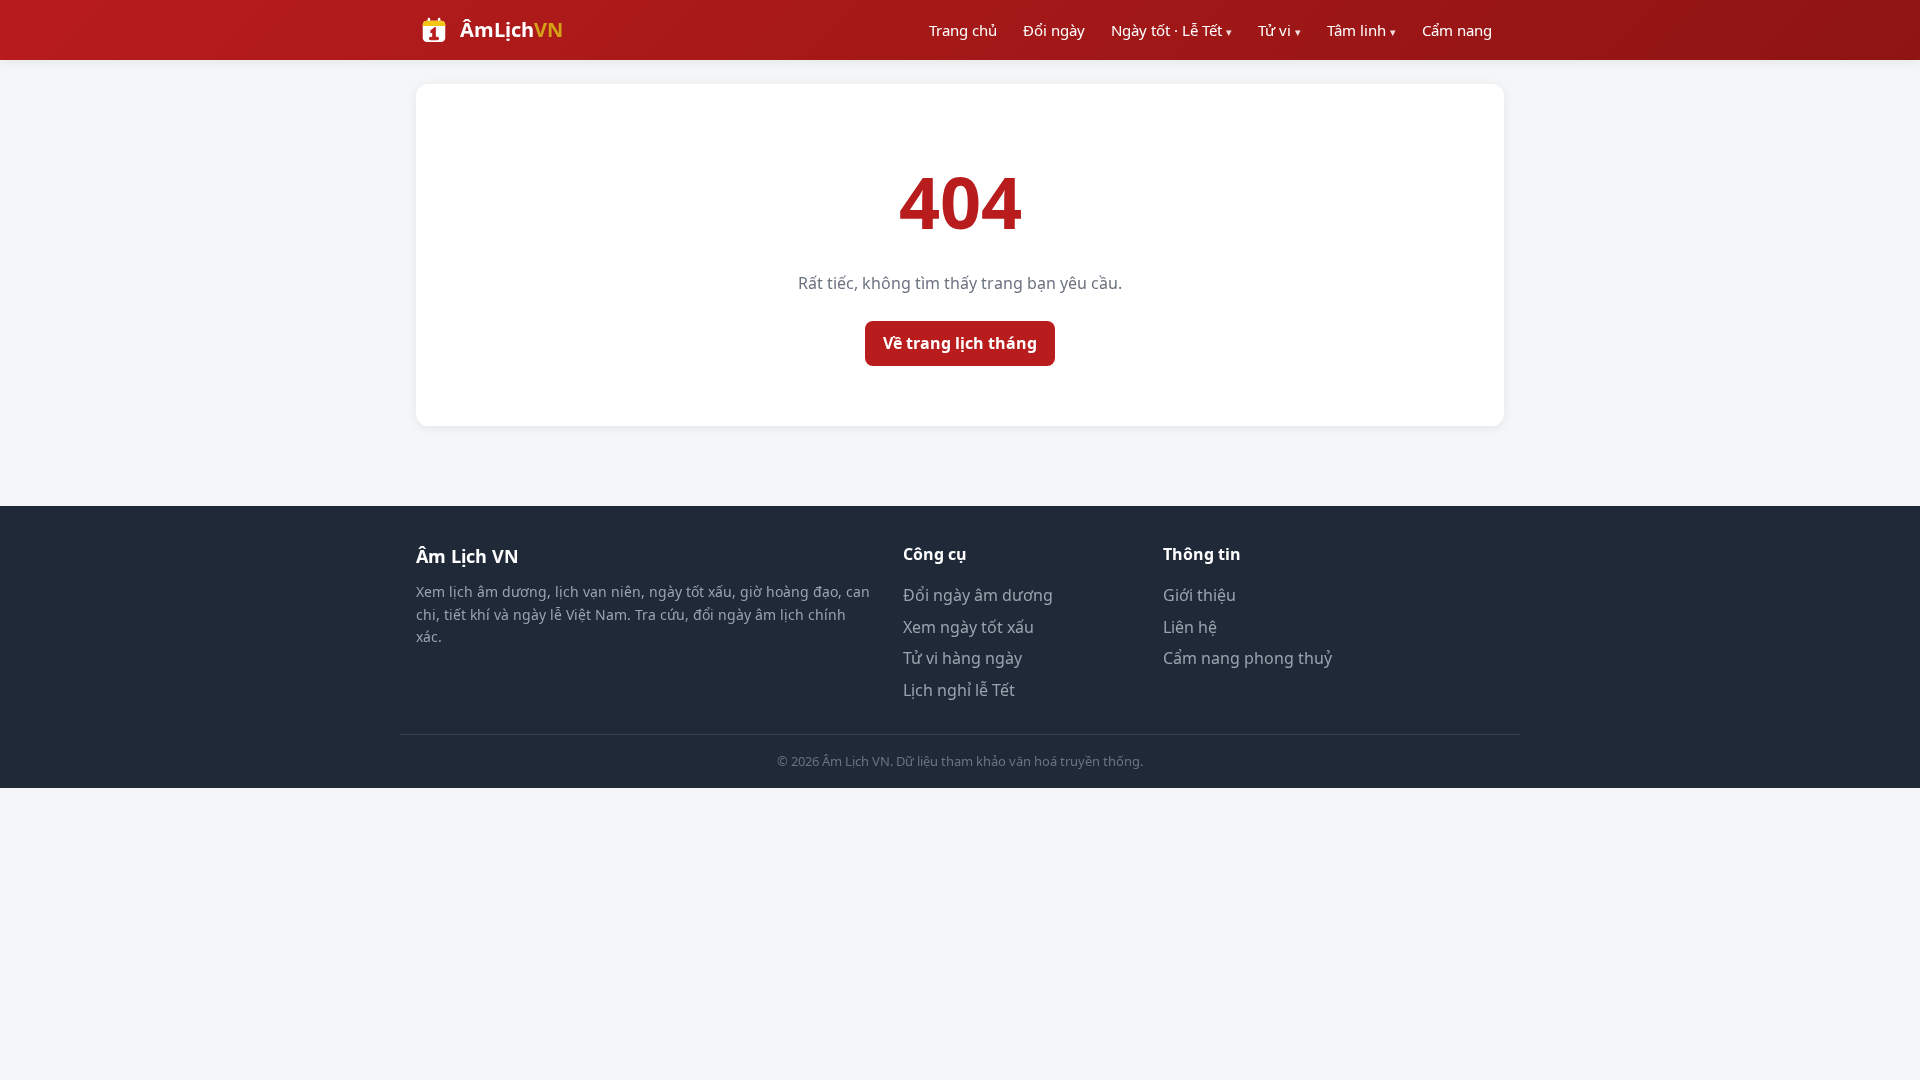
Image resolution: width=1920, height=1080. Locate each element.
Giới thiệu (1199, 595)
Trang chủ (963, 30)
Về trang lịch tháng (960, 343)
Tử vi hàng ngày (962, 658)
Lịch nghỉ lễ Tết (959, 690)
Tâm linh (1361, 30)
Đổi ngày (1054, 30)
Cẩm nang (1457, 30)
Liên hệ (1190, 627)
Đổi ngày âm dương (978, 595)
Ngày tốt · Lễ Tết (1171, 30)
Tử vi (1279, 30)
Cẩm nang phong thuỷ (1247, 658)
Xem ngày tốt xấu (968, 627)
